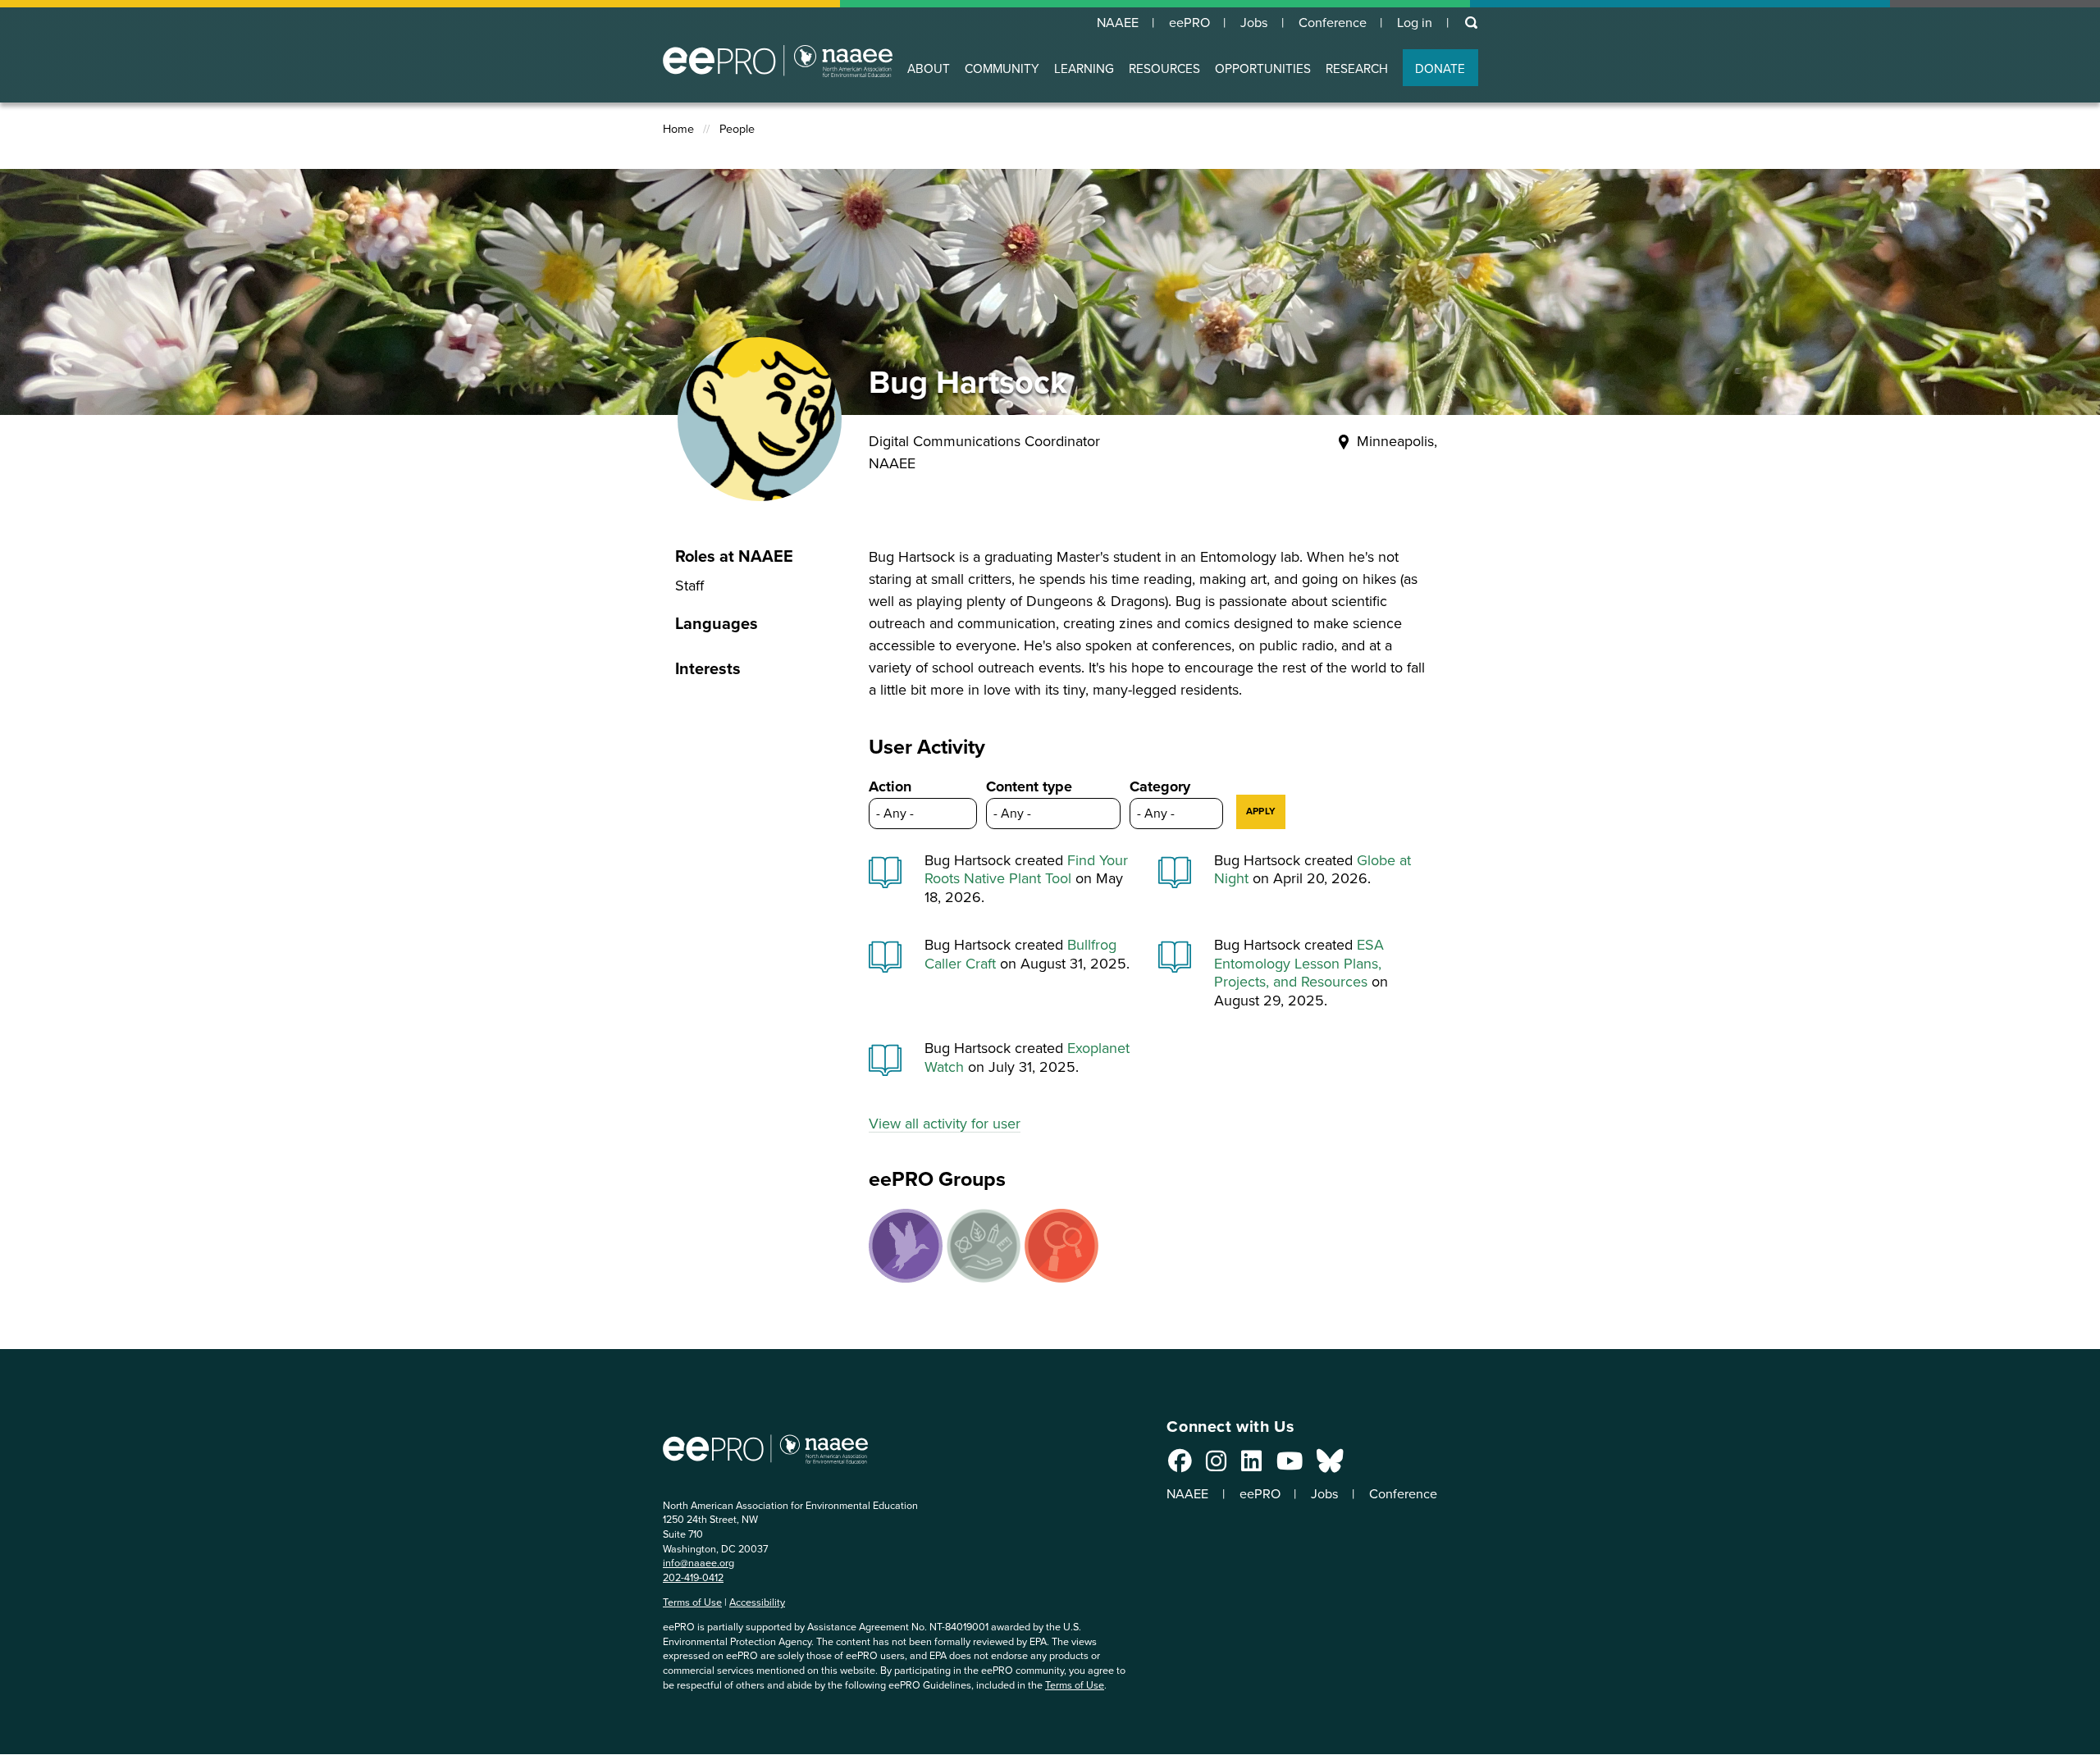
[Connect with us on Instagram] (1216, 1466)
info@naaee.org (698, 1563)
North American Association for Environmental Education (778, 61)
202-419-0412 (693, 1577)
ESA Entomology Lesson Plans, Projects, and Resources (1299, 963)
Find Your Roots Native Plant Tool (1026, 870)
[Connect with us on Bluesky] (1330, 1466)
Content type (1029, 786)
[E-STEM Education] (984, 1246)
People (737, 129)
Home (678, 129)
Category (1160, 786)
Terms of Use (692, 1602)
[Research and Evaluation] (1061, 1246)
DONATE (1440, 68)
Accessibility (757, 1602)
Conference (1333, 23)
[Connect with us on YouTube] (1290, 1466)
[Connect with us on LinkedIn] (1251, 1466)
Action (890, 786)
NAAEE (1118, 23)
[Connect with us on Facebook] (1180, 1466)
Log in (1415, 23)
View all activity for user (945, 1124)
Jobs (1254, 23)
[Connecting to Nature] (906, 1246)
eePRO (1189, 23)
